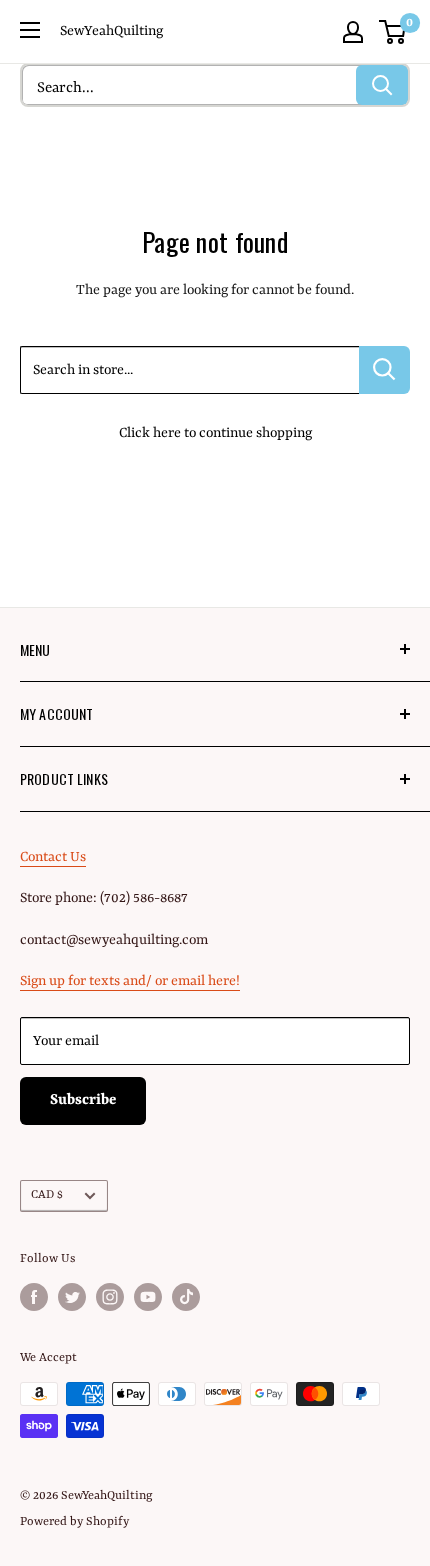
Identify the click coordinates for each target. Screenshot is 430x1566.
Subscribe (83, 1100)
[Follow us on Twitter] (72, 1297)
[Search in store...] (384, 370)
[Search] (382, 85)
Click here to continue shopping (215, 433)
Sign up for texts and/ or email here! (130, 981)
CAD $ (47, 1195)
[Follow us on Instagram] (110, 1297)
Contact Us (53, 857)
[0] (393, 32)
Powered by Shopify (74, 1522)
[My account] (353, 32)
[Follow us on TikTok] (186, 1297)
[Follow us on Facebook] (34, 1297)
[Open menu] (30, 30)
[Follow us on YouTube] (148, 1297)
